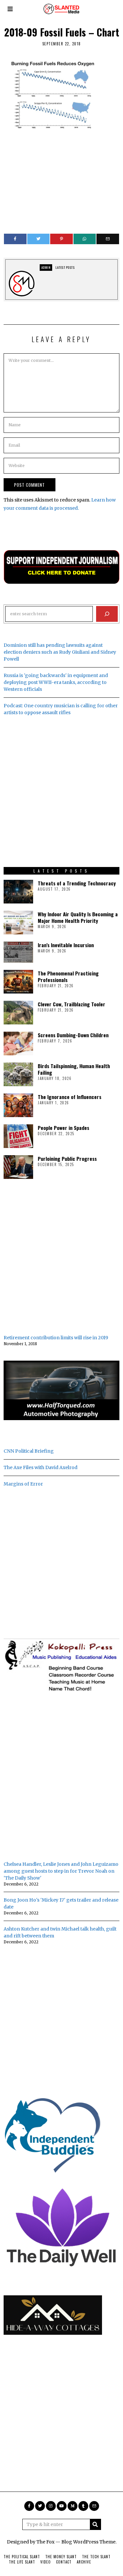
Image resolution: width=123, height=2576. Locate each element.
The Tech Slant (96, 2557)
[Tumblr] (83, 2506)
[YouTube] (62, 2506)
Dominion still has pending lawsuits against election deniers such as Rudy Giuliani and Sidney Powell (60, 652)
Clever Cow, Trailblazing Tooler (72, 1004)
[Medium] (72, 2506)
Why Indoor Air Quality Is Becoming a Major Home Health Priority (78, 917)
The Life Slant (22, 2562)
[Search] (107, 614)
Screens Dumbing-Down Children (73, 1035)
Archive (84, 2562)
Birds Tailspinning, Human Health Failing (74, 1069)
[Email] (108, 239)
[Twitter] (39, 239)
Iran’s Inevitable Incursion (66, 945)
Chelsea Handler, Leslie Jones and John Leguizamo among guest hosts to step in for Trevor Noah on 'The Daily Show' (61, 1871)
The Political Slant (22, 2557)
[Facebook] (15, 239)
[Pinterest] (61, 239)
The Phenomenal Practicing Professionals (68, 976)
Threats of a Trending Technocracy (77, 883)
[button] (95, 2524)
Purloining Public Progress (67, 1159)
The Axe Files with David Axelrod (41, 1467)
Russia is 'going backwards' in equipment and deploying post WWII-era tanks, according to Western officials (56, 682)
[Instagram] (51, 2506)
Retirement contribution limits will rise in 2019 (56, 1338)
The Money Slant (61, 2557)
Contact (64, 2562)
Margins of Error (23, 1484)
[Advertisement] (61, 180)
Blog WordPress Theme (88, 2542)
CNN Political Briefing (29, 1451)
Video (46, 2562)
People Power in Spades (63, 1128)
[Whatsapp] (85, 239)
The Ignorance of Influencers (70, 1097)
